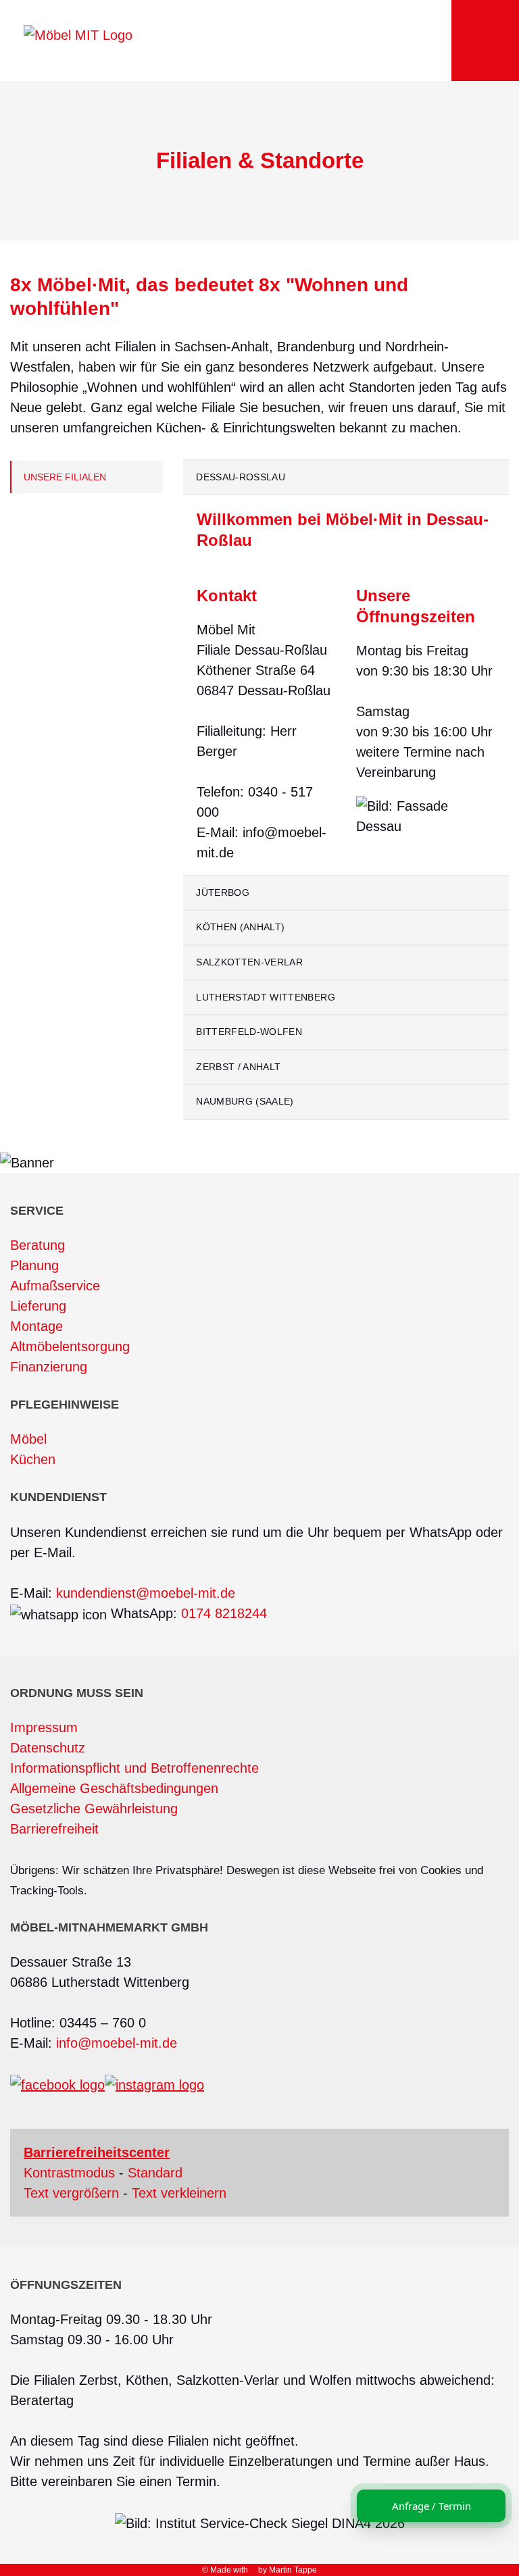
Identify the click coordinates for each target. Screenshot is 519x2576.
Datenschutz (48, 1748)
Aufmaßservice (55, 1286)
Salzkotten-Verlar (249, 962)
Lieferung (38, 1306)
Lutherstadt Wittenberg (266, 997)
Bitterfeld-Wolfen (249, 1032)
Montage (36, 1326)
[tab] (346, 478)
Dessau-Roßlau (241, 477)
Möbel (28, 1439)
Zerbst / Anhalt (238, 1067)
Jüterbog (223, 892)
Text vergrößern (71, 2193)
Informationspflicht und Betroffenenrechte (134, 1768)
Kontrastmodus (69, 2173)
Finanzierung (49, 1367)
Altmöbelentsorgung (70, 1346)
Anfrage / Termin (431, 2506)
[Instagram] (154, 2084)
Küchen (33, 1459)
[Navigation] (485, 41)
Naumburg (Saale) (245, 1101)
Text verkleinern (179, 2193)
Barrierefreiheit (54, 1829)
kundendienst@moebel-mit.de (146, 1593)
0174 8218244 (224, 1613)
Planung (34, 1265)
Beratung (38, 1245)
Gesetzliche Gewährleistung (94, 1809)
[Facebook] (57, 2084)
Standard (155, 2173)
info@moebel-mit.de (117, 2043)
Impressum (44, 1727)
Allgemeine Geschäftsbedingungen (114, 1788)
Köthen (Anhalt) (240, 927)
